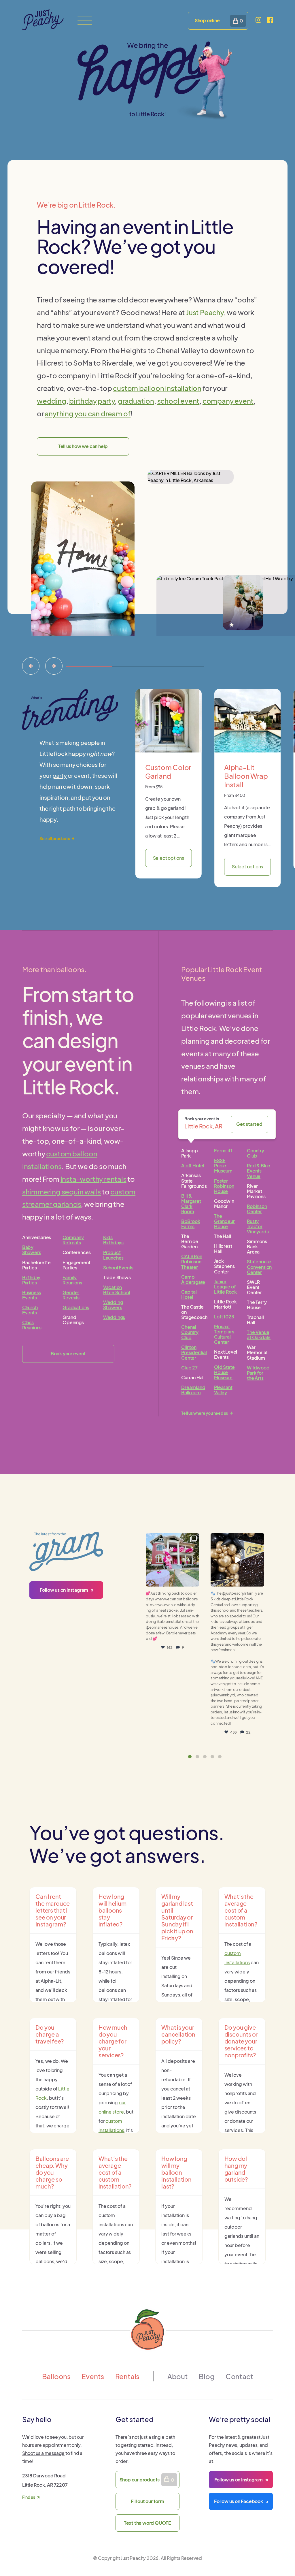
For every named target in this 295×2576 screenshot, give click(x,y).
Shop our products (140, 2480)
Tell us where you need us (205, 1413)
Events (93, 2376)
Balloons (56, 2376)
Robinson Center (257, 1209)
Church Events (30, 1310)
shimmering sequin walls (62, 1192)
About (178, 2376)
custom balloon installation (157, 388)
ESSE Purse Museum (223, 1165)
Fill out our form (147, 2501)
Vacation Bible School (117, 1290)
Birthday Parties (31, 1280)
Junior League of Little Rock (225, 1287)
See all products (55, 838)
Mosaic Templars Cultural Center (224, 1334)
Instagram (239, 2480)
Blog (207, 2376)
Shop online (207, 20)
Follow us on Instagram (64, 1590)
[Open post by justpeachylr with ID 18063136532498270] (237, 1560)
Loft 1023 (224, 1317)
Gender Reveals (71, 1295)
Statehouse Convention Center (259, 1267)
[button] (190, 1757)
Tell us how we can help (83, 446)
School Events (118, 1268)
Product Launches (113, 1255)
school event (178, 401)
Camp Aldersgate (193, 1279)
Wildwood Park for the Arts (258, 1373)
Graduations (76, 1307)
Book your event (68, 1353)
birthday (83, 401)
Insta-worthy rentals (93, 1179)
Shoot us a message (43, 2453)
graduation (136, 401)
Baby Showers (32, 1250)
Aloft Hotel (193, 1165)
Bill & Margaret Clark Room (191, 1204)
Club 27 (189, 1368)
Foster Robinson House (224, 1186)
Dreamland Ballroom (193, 1390)
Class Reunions (32, 1325)
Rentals (127, 2376)
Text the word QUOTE (147, 2523)
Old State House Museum (224, 1372)
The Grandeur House (224, 1221)
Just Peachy (205, 312)
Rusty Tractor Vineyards (258, 1226)
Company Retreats (73, 1240)
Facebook (239, 2501)
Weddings (114, 1317)
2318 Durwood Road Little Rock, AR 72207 (45, 2486)
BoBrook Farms (191, 1224)
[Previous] (31, 666)
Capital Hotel (189, 1294)
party (106, 401)
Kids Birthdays (113, 1240)
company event (228, 401)
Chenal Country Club (190, 1332)
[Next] (54, 666)
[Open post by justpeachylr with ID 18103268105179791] (172, 1560)
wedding (52, 401)
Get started (249, 1124)
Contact (239, 2376)
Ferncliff (223, 1150)
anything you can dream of (88, 413)
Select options (169, 858)
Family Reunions (72, 1280)
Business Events (32, 1295)
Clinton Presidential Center (194, 1352)
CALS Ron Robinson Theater (192, 1261)
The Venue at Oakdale (259, 1335)
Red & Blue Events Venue (259, 1171)
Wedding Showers (113, 1305)
